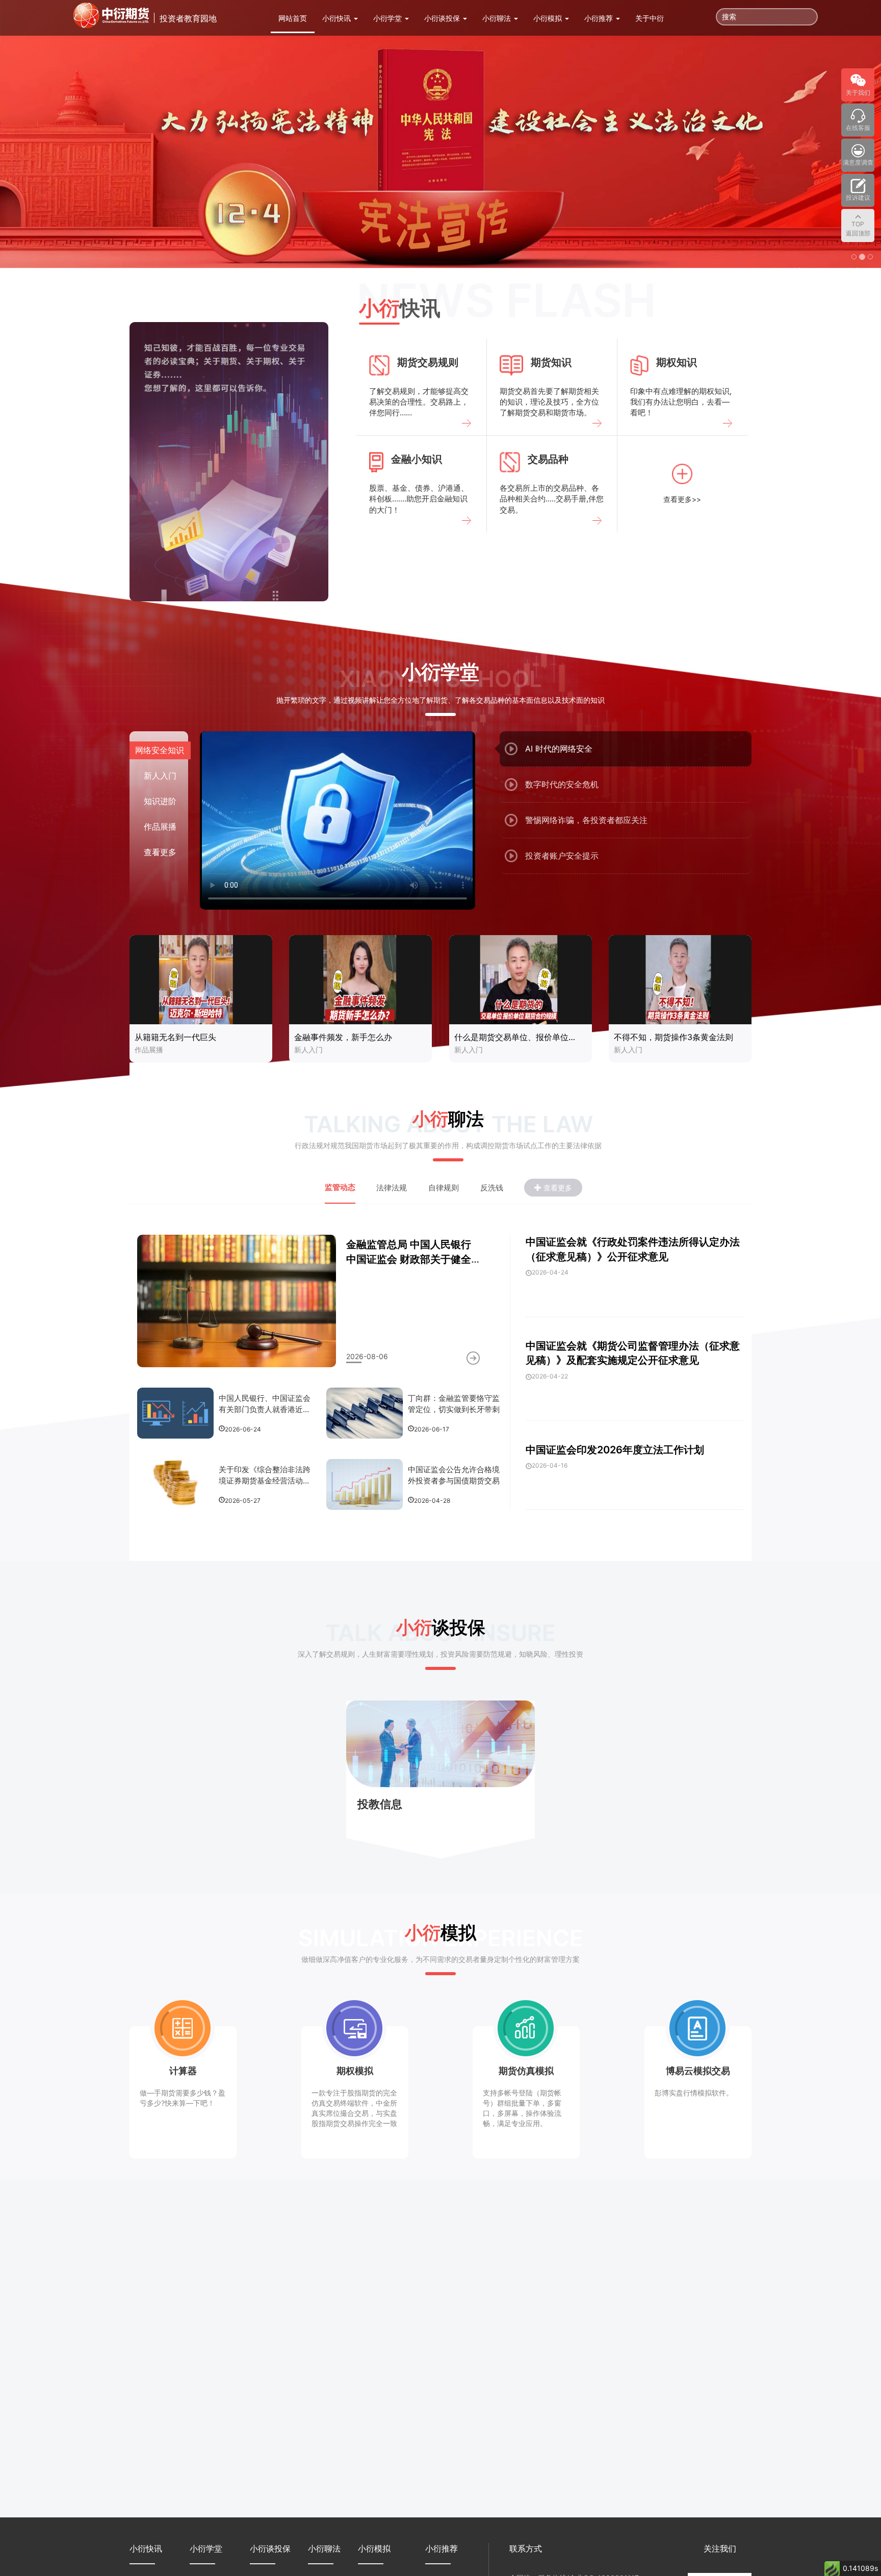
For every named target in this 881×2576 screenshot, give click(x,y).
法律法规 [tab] (392, 1188)
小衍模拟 (549, 18)
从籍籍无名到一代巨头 (175, 1037)
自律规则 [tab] (444, 1188)
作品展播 (149, 1050)
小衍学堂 (388, 18)
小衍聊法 (498, 18)
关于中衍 (650, 18)
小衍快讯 (338, 18)
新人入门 (308, 1050)
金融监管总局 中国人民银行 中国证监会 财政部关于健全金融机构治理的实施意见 (409, 1259)
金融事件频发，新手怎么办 (343, 1037)
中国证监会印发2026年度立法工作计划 (615, 1450)
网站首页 (293, 18)
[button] (66, 134)
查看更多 (160, 852)
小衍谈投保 (443, 18)
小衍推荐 (600, 18)
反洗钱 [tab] (492, 1188)
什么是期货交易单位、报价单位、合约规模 (519, 1037)
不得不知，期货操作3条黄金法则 (673, 1037)
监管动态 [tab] (340, 1187)
